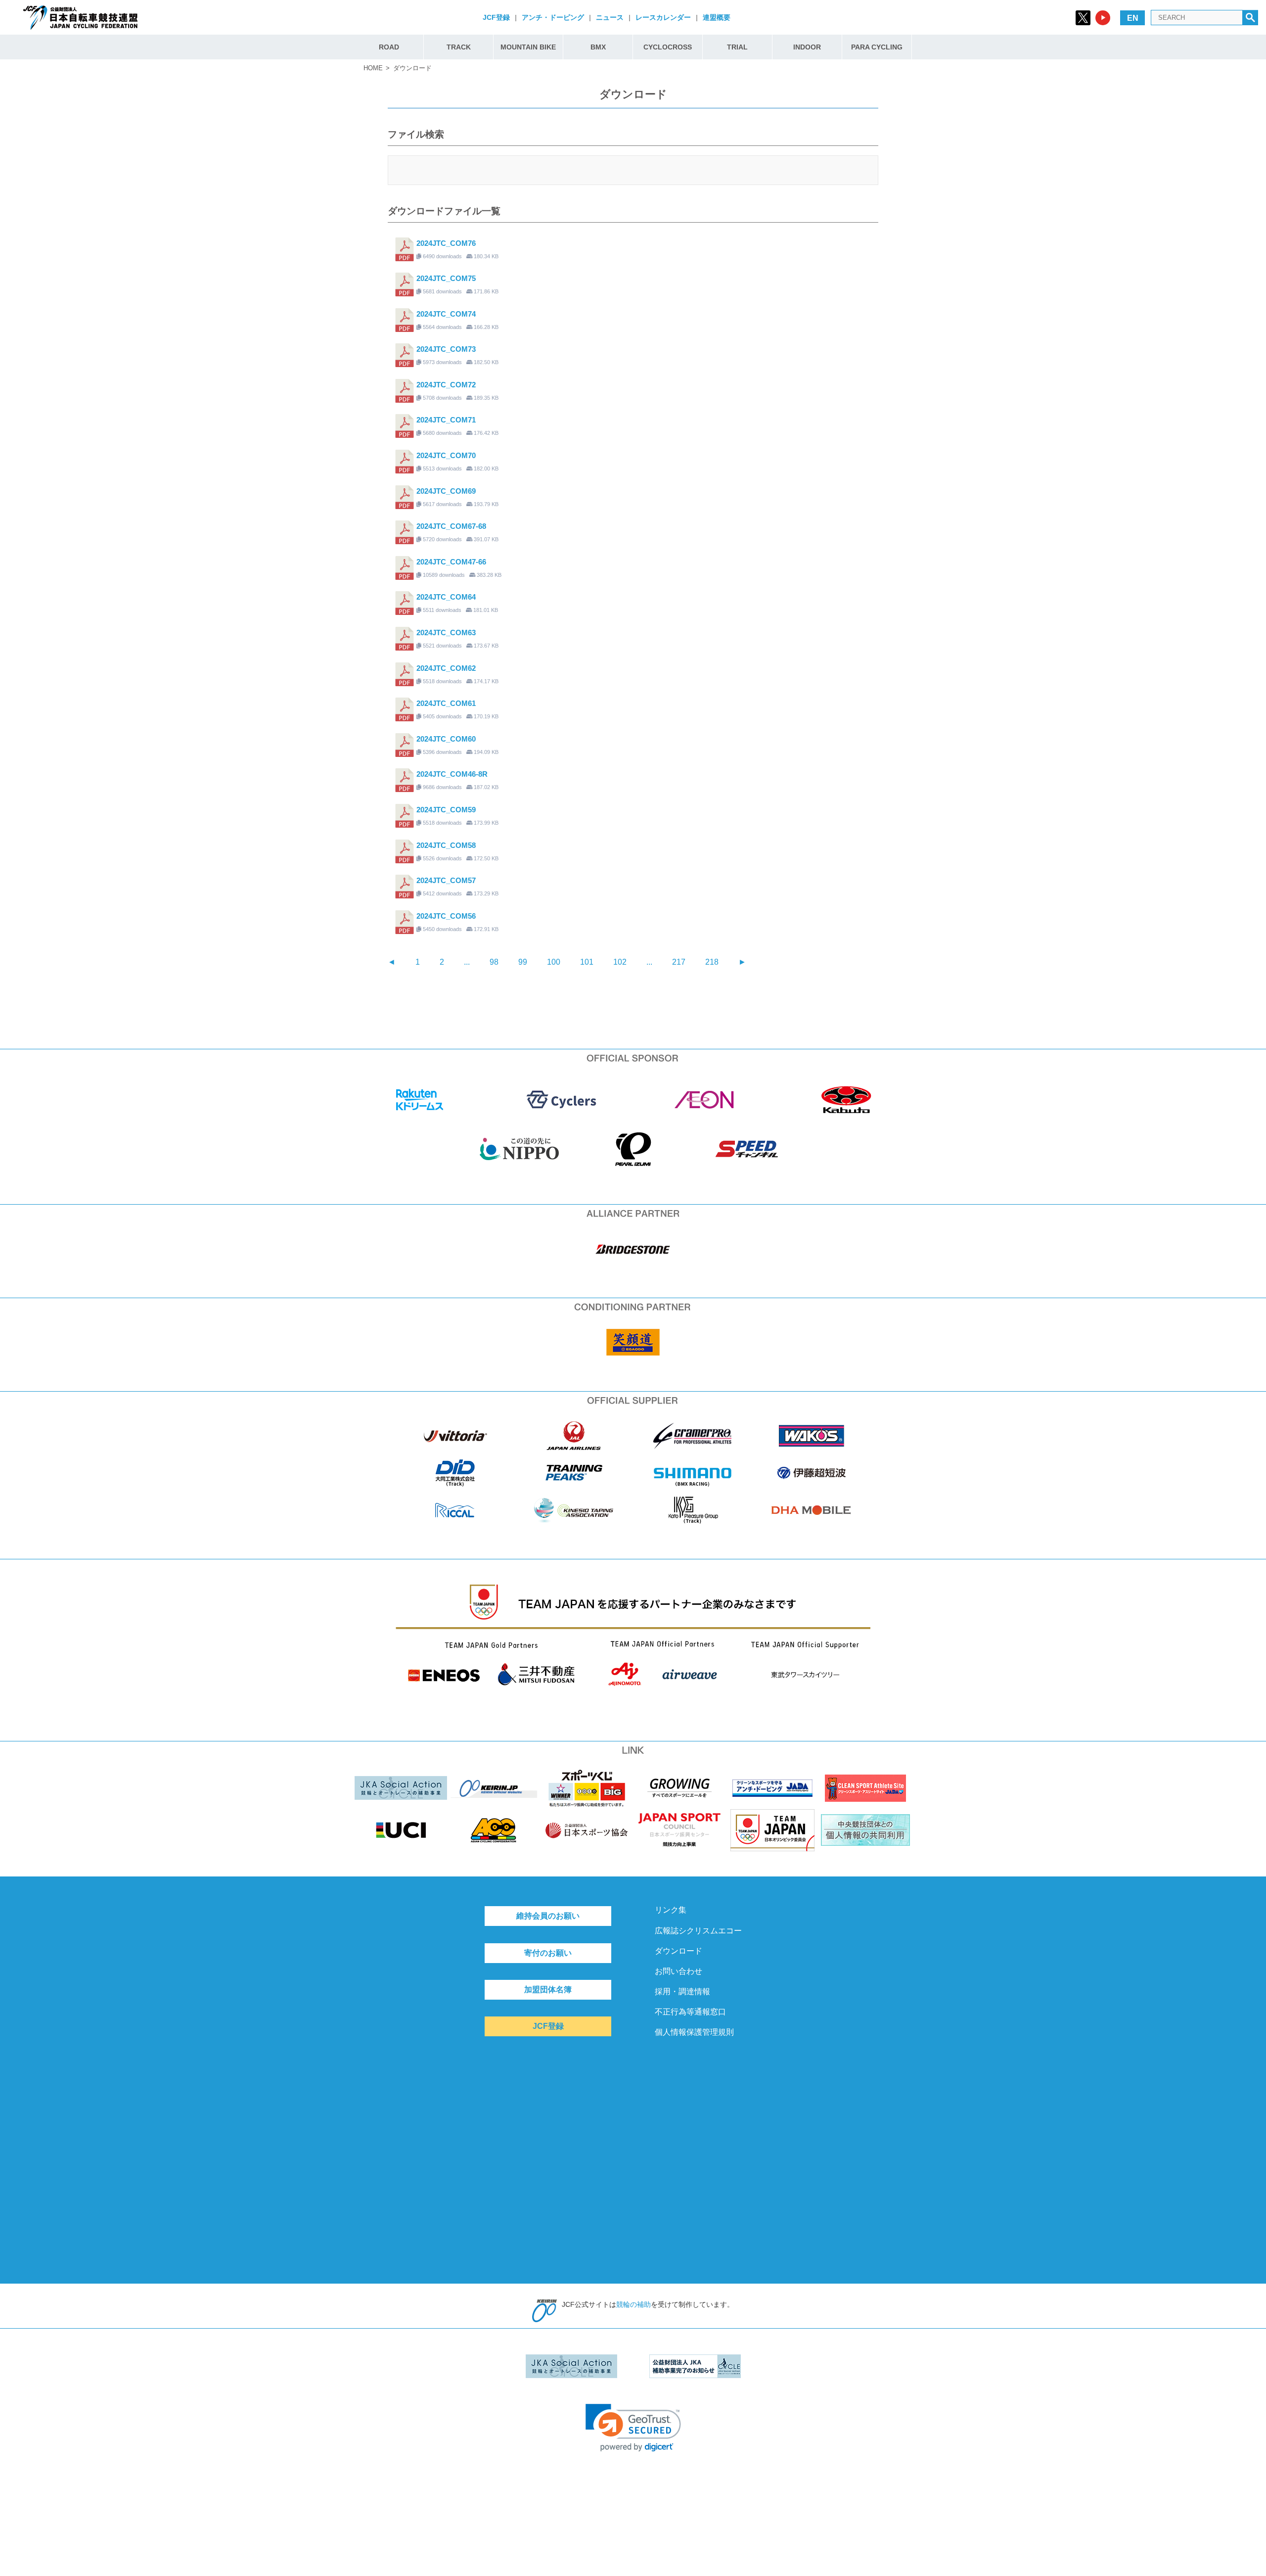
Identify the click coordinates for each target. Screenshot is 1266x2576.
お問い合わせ (678, 1971)
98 (494, 962)
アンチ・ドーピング (553, 17)
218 (712, 962)
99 (523, 962)
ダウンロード (678, 1951)
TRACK (459, 47)
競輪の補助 (633, 2304)
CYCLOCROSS (668, 47)
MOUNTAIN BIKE (528, 47)
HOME (373, 68)
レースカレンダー (663, 17)
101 (587, 962)
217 (679, 962)
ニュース (610, 17)
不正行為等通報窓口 (690, 2012)
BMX (598, 47)
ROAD (389, 47)
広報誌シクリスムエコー (698, 1931)
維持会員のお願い (548, 1916)
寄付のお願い (548, 1953)
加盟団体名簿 (548, 1990)
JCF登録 (496, 17)
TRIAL (737, 47)
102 (620, 962)
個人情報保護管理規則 (694, 2032)
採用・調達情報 (682, 1991)
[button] (633, 2428)
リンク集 (671, 1910)
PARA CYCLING (877, 47)
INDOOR (807, 47)
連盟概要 (717, 17)
